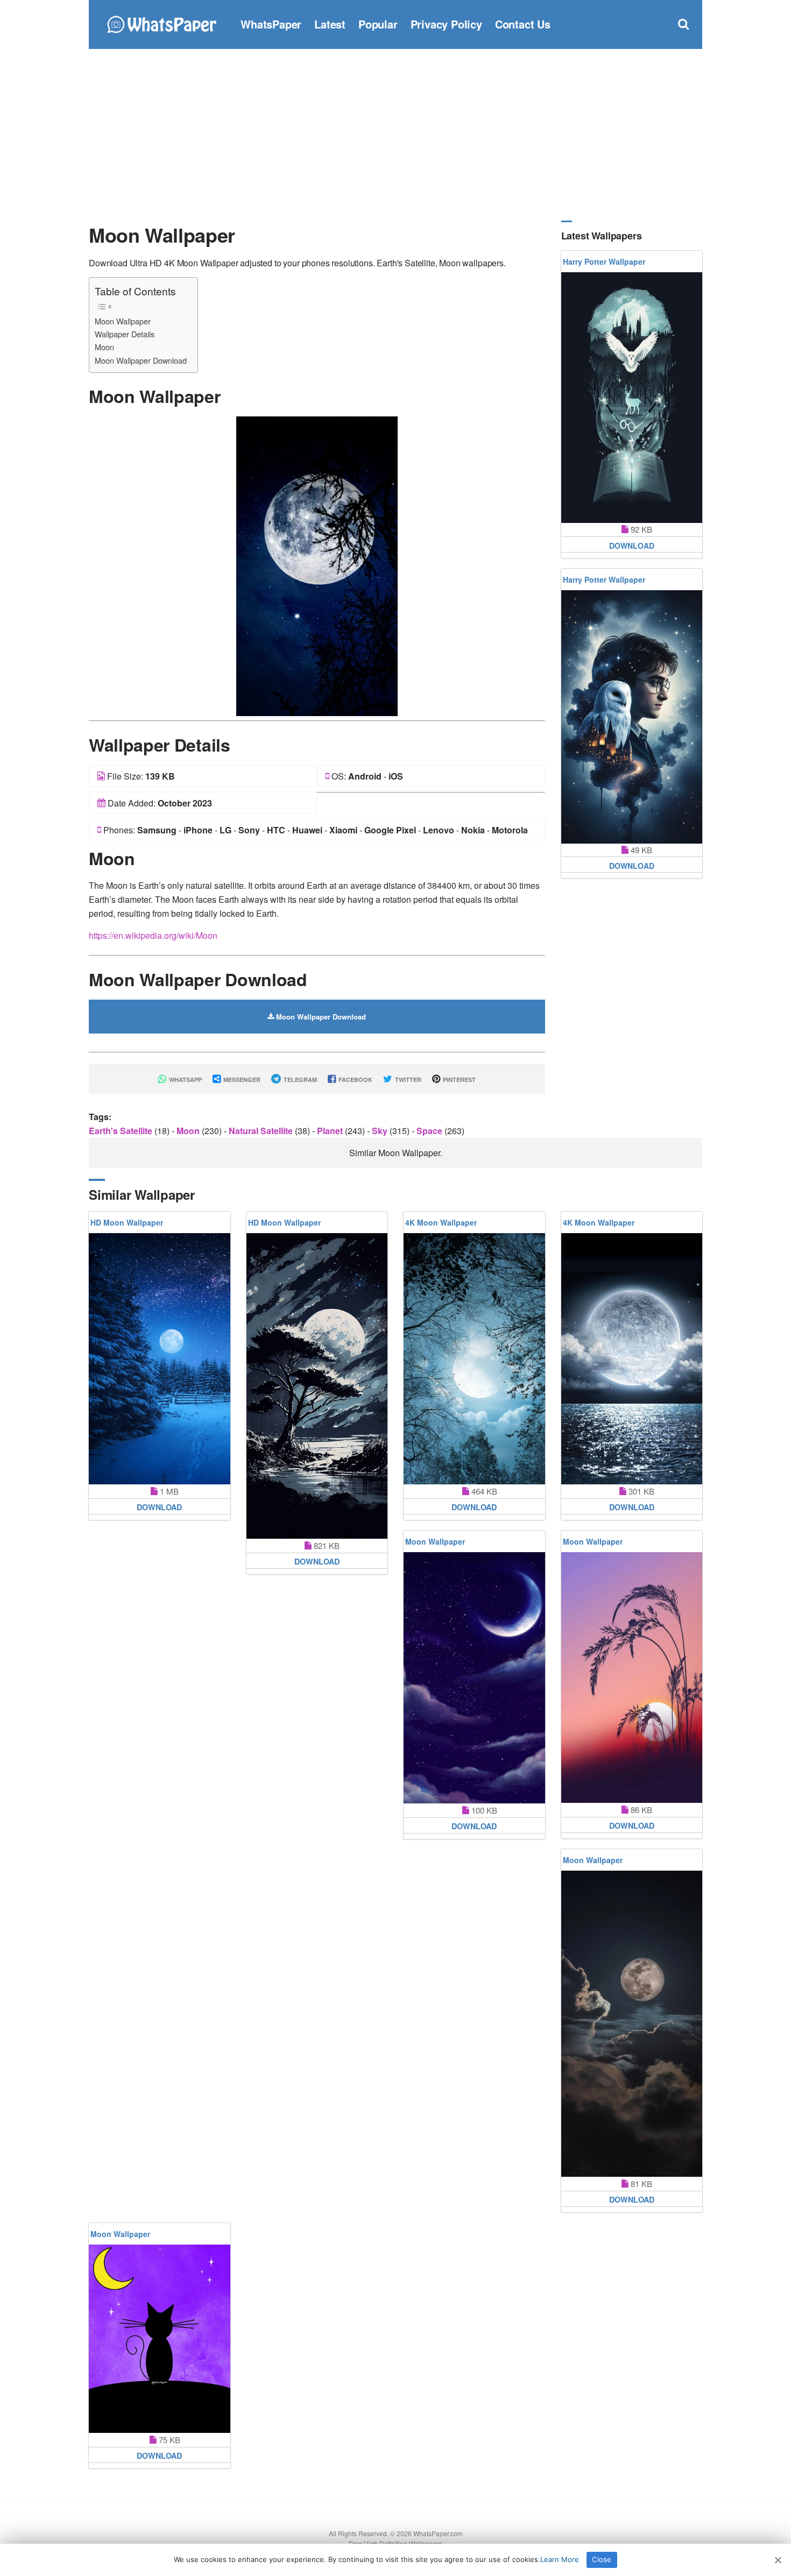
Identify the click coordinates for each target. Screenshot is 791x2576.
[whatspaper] (161, 23)
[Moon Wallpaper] (317, 565)
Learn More (560, 2559)
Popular (378, 24)
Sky (381, 1131)
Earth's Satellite (122, 1131)
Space (430, 1131)
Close (602, 2559)
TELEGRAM (299, 1080)
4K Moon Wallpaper (441, 1222)
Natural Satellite (262, 1131)
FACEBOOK (355, 1080)
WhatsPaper (271, 24)
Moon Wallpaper (123, 321)
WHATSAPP (185, 1080)
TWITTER (407, 1080)
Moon (104, 347)
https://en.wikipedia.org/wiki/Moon (153, 935)
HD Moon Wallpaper (127, 1222)
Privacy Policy (446, 24)
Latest (330, 24)
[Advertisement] (395, 135)
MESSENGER (241, 1080)
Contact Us (523, 24)
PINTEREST (458, 1080)
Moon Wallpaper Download (141, 360)
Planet (331, 1131)
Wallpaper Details (125, 334)
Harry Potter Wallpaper (604, 261)
